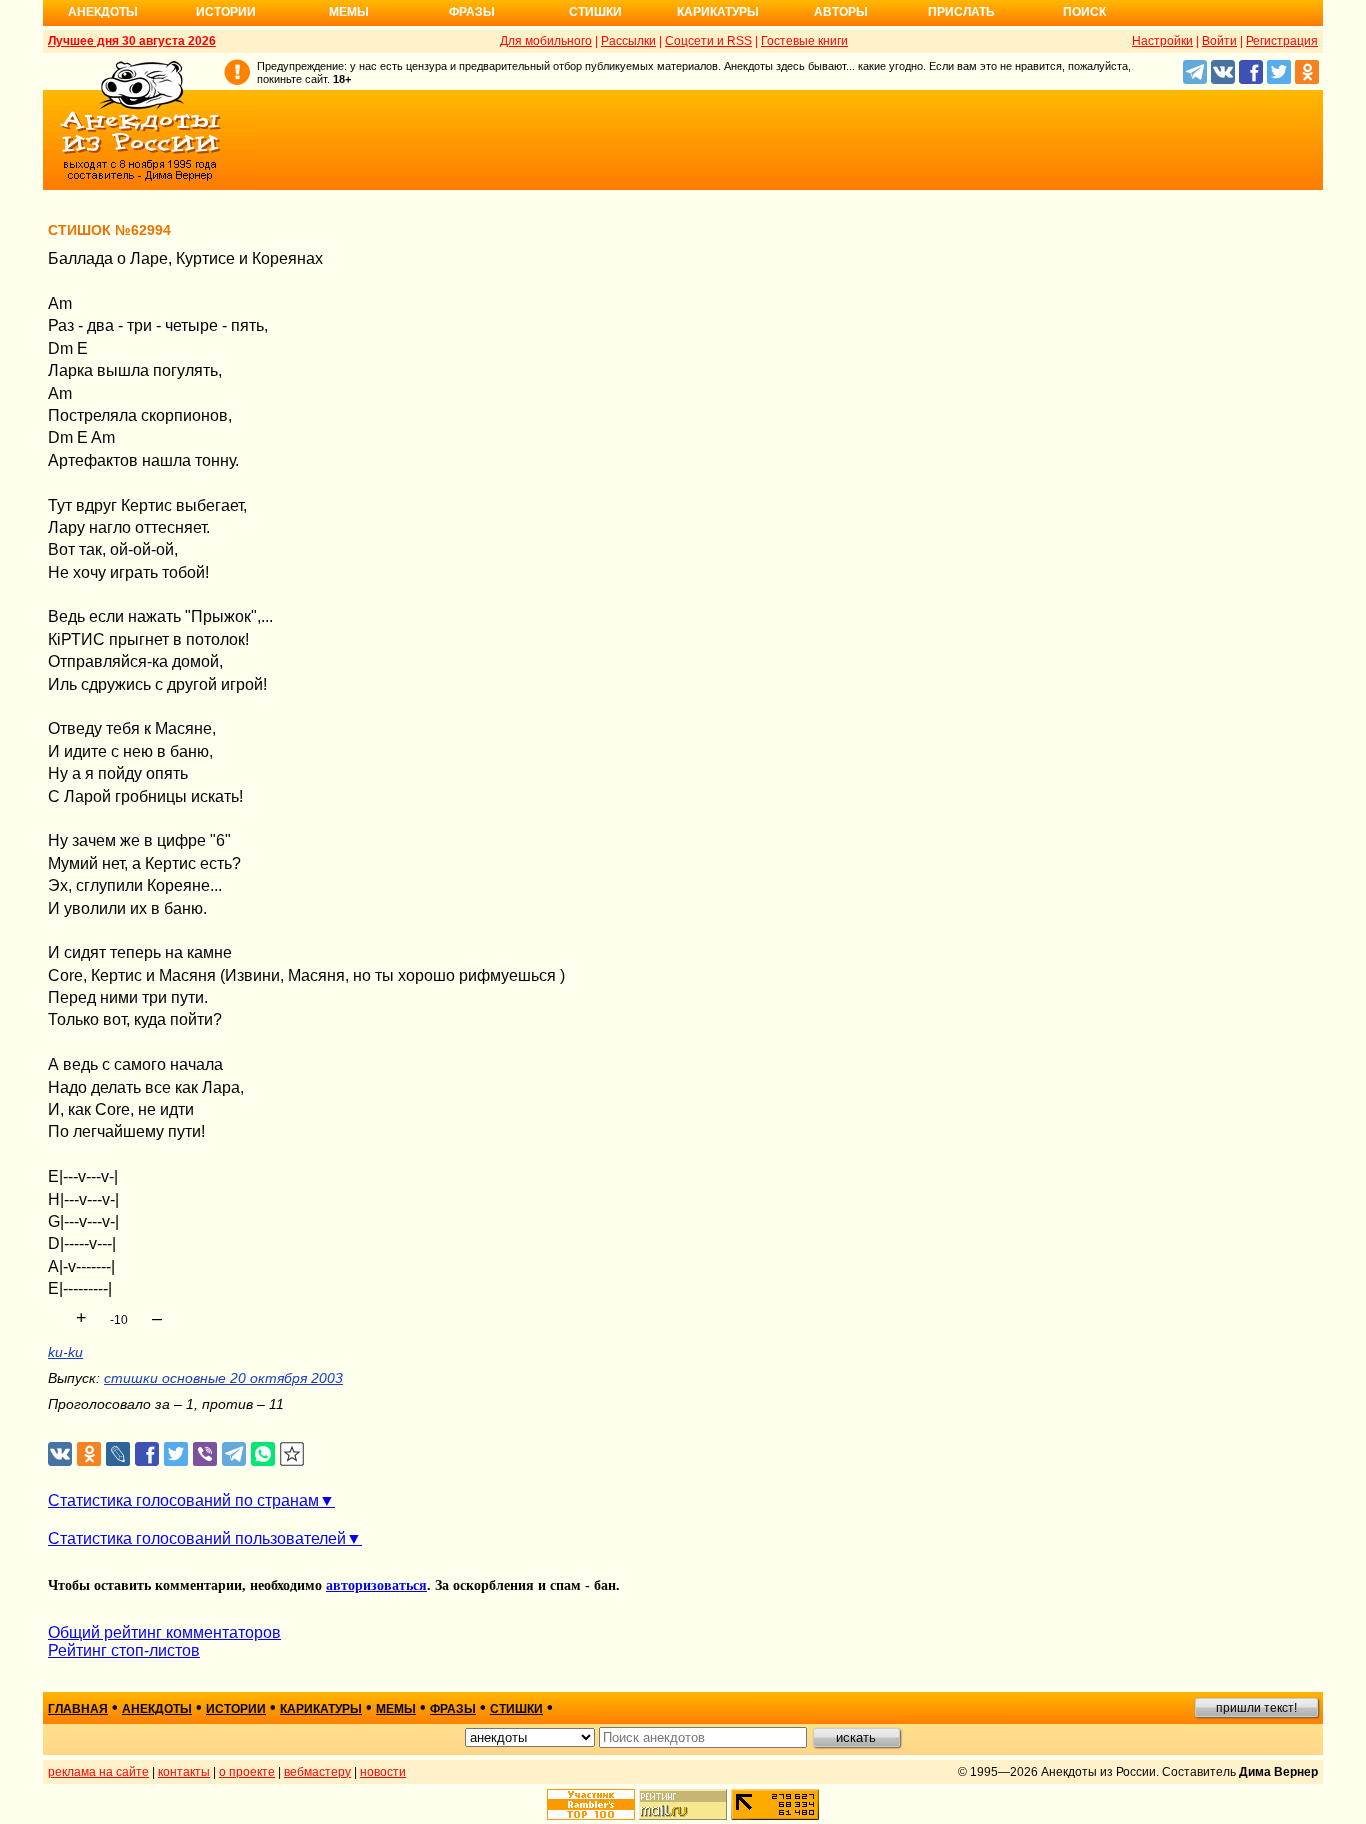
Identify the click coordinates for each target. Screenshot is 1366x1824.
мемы (396, 1709)
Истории (226, 12)
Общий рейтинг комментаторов (164, 1632)
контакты (184, 1772)
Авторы (841, 12)
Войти (1219, 41)
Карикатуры (718, 12)
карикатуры (321, 1709)
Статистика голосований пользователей (197, 1538)
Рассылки (628, 41)
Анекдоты (103, 12)
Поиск (1084, 12)
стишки (516, 1709)
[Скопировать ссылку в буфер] (292, 1454)
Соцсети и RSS (708, 41)
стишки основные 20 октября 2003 (223, 1378)
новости (383, 1772)
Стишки (595, 12)
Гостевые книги (804, 41)
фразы (453, 1709)
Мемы (349, 12)
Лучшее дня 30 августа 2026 (132, 41)
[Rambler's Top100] (591, 1804)
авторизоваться (376, 1585)
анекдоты (157, 1709)
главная (78, 1709)
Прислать (961, 12)
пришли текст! (1256, 1708)
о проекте (247, 1772)
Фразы (472, 12)
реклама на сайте (98, 1772)
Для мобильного (546, 41)
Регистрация (1282, 41)
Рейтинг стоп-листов (124, 1650)
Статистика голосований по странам (183, 1500)
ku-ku (65, 1352)
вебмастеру (317, 1772)
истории (236, 1709)
